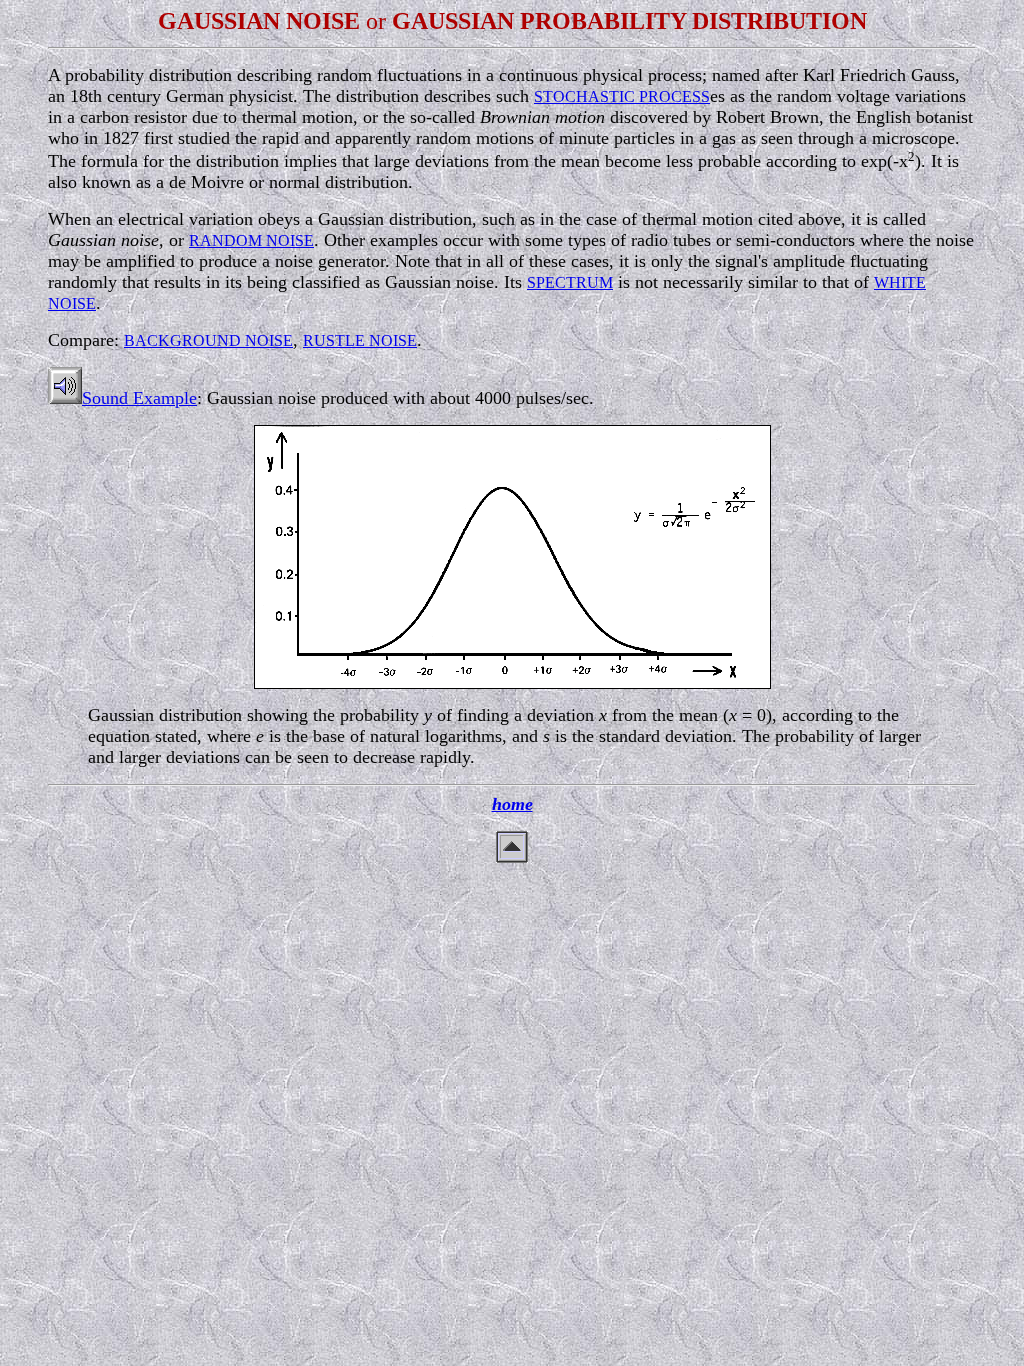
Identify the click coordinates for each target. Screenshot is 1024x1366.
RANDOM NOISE (251, 240)
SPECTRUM (570, 282)
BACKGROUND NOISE (208, 340)
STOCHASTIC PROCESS (622, 96)
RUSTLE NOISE (360, 340)
